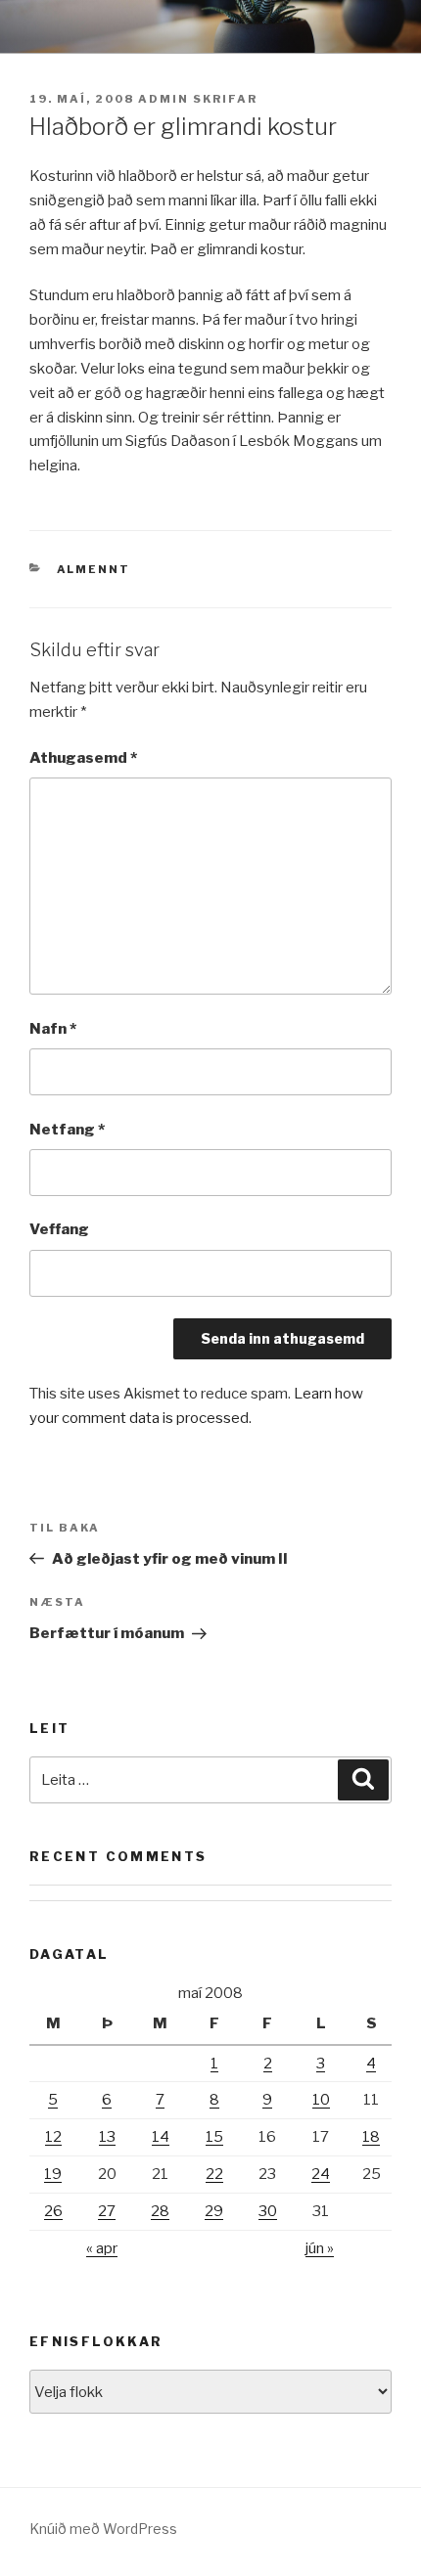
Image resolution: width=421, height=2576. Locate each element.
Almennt (94, 569)
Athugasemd (83, 758)
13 (107, 2137)
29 (214, 2211)
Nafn (53, 1029)
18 (371, 2137)
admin (164, 99)
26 (53, 2211)
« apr (102, 2248)
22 (214, 2174)
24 (321, 2174)
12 (53, 2137)
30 (268, 2211)
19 (53, 2174)
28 (160, 2211)
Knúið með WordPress (103, 2529)
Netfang (67, 1130)
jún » (320, 2248)
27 (107, 2211)
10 (321, 2100)
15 (214, 2137)
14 (161, 2137)
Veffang (59, 1229)
